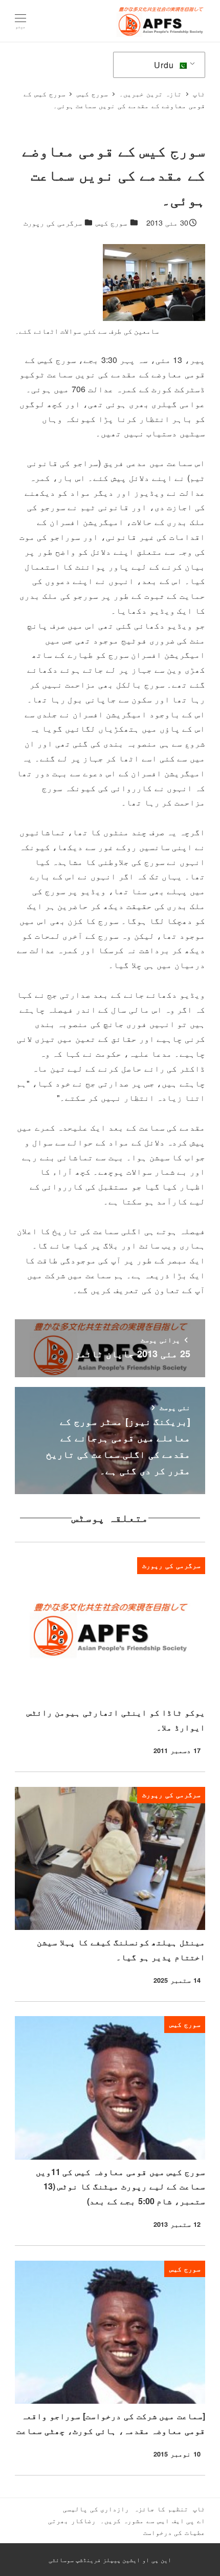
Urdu (165, 65)
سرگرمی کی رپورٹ (53, 223)
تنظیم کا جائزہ (161, 2509)
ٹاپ (199, 2509)
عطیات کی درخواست (174, 2532)
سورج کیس (111, 223)
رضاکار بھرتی (72, 2520)
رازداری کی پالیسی (96, 2509)
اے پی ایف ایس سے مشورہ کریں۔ (153, 2520)
